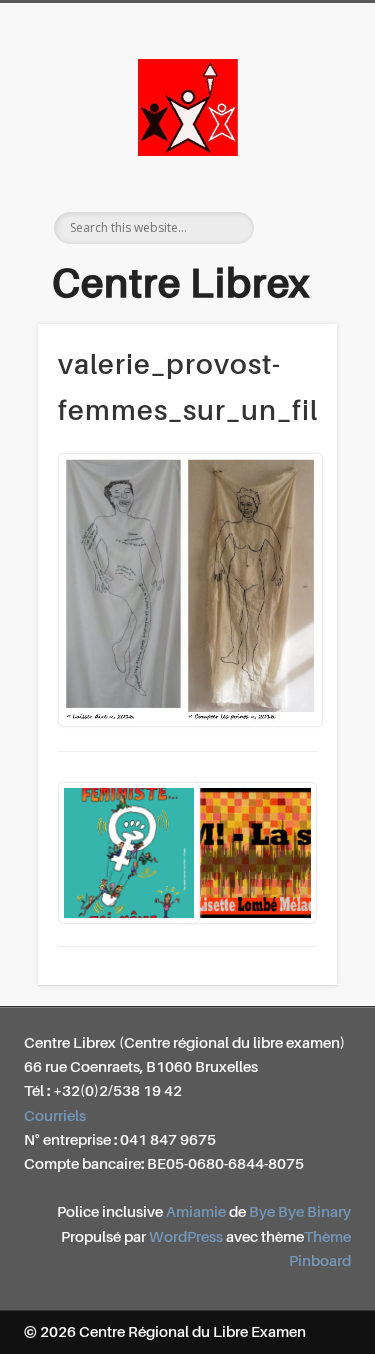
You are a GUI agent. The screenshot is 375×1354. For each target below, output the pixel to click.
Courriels (55, 1116)
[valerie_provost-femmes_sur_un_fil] (187, 590)
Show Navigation (303, 179)
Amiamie (196, 1212)
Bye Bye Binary (300, 1212)
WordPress (186, 1237)
